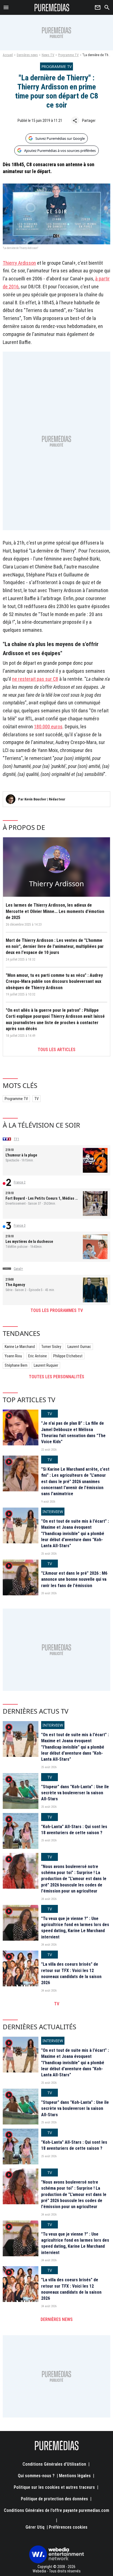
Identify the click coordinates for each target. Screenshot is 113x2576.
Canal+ (18, 1269)
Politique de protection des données (54, 2499)
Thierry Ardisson (19, 263)
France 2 (20, 1182)
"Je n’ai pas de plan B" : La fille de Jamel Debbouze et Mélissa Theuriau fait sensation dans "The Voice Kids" (73, 1432)
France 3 (20, 1226)
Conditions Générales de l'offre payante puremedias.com (56, 2510)
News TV (48, 55)
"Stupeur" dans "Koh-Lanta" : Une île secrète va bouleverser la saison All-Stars (75, 1793)
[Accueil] (52, 7)
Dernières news (27, 55)
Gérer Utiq (35, 2527)
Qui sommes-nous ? (36, 2476)
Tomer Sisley (51, 1347)
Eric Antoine (38, 1356)
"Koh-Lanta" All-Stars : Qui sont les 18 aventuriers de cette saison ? (74, 1830)
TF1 (16, 1139)
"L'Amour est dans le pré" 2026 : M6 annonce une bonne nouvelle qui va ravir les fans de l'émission (74, 1579)
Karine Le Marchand (20, 1347)
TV (36, 1099)
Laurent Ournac (79, 1347)
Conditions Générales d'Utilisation (54, 2464)
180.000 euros (48, 727)
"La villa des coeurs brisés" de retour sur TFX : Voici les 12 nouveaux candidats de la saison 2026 (71, 1973)
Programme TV (68, 55)
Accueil (8, 55)
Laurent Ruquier (46, 1365)
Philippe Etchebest (68, 1356)
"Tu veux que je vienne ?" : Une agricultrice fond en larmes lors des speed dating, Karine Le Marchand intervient (75, 1928)
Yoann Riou (13, 1356)
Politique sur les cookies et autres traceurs (54, 2487)
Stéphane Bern (16, 1365)
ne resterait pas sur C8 (35, 679)
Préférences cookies (68, 2527)
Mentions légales (75, 2476)
